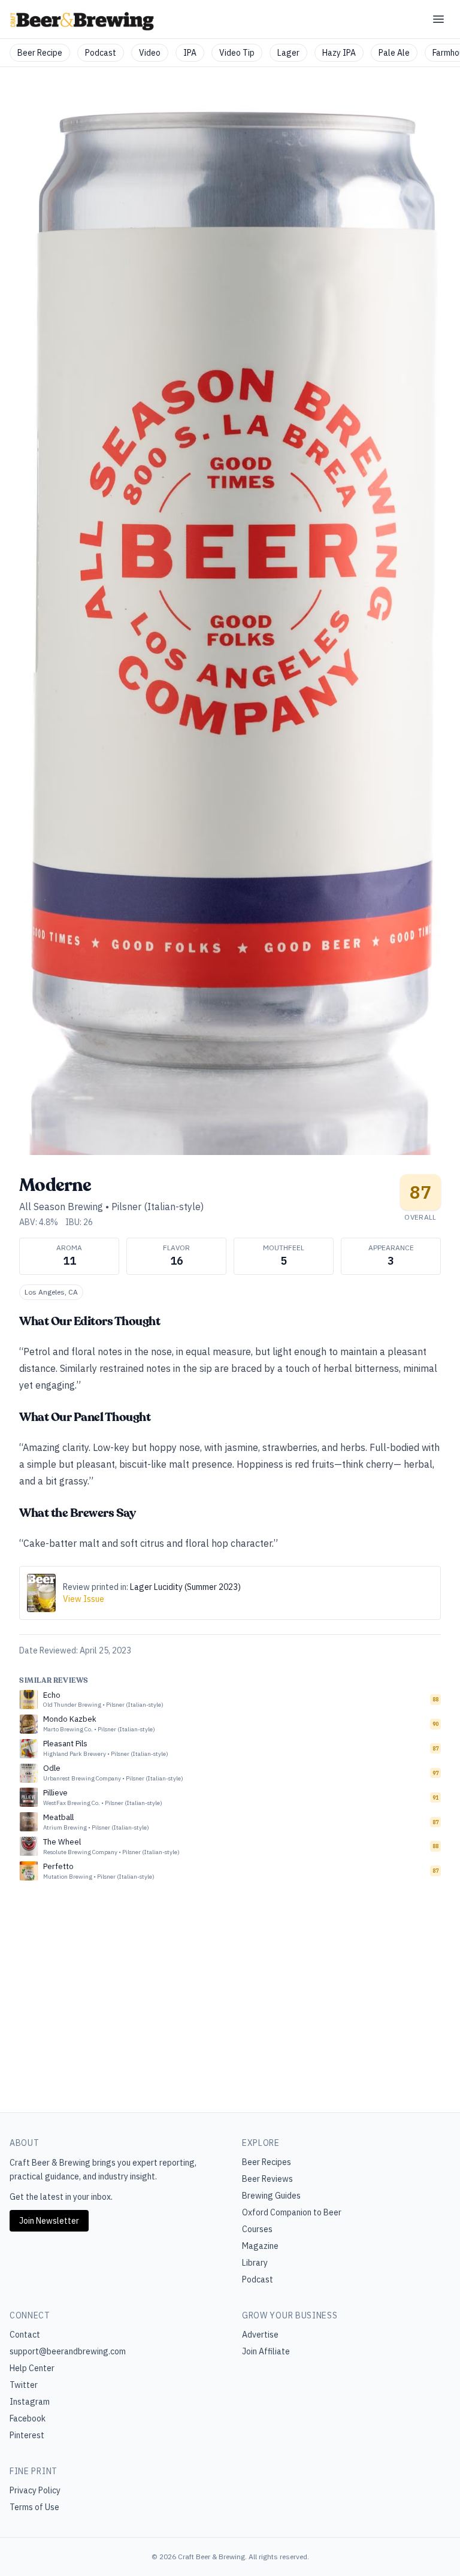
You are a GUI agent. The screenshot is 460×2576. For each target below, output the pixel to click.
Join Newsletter (49, 2221)
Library (255, 2263)
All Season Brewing (61, 1207)
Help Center (32, 2368)
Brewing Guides (271, 2196)
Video (150, 53)
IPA (190, 53)
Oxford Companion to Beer (292, 2212)
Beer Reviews (267, 2179)
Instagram (30, 2402)
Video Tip (237, 53)
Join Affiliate (266, 2351)
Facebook (28, 2418)
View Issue (84, 1599)
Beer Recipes (267, 2162)
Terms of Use (34, 2507)
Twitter (24, 2385)
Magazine (260, 2246)
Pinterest (27, 2435)
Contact (25, 2335)
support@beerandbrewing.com (68, 2351)
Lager (288, 53)
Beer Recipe (40, 53)
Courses (257, 2229)
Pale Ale (394, 53)
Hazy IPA (339, 53)
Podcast (101, 53)
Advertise (260, 2335)
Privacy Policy (35, 2490)
